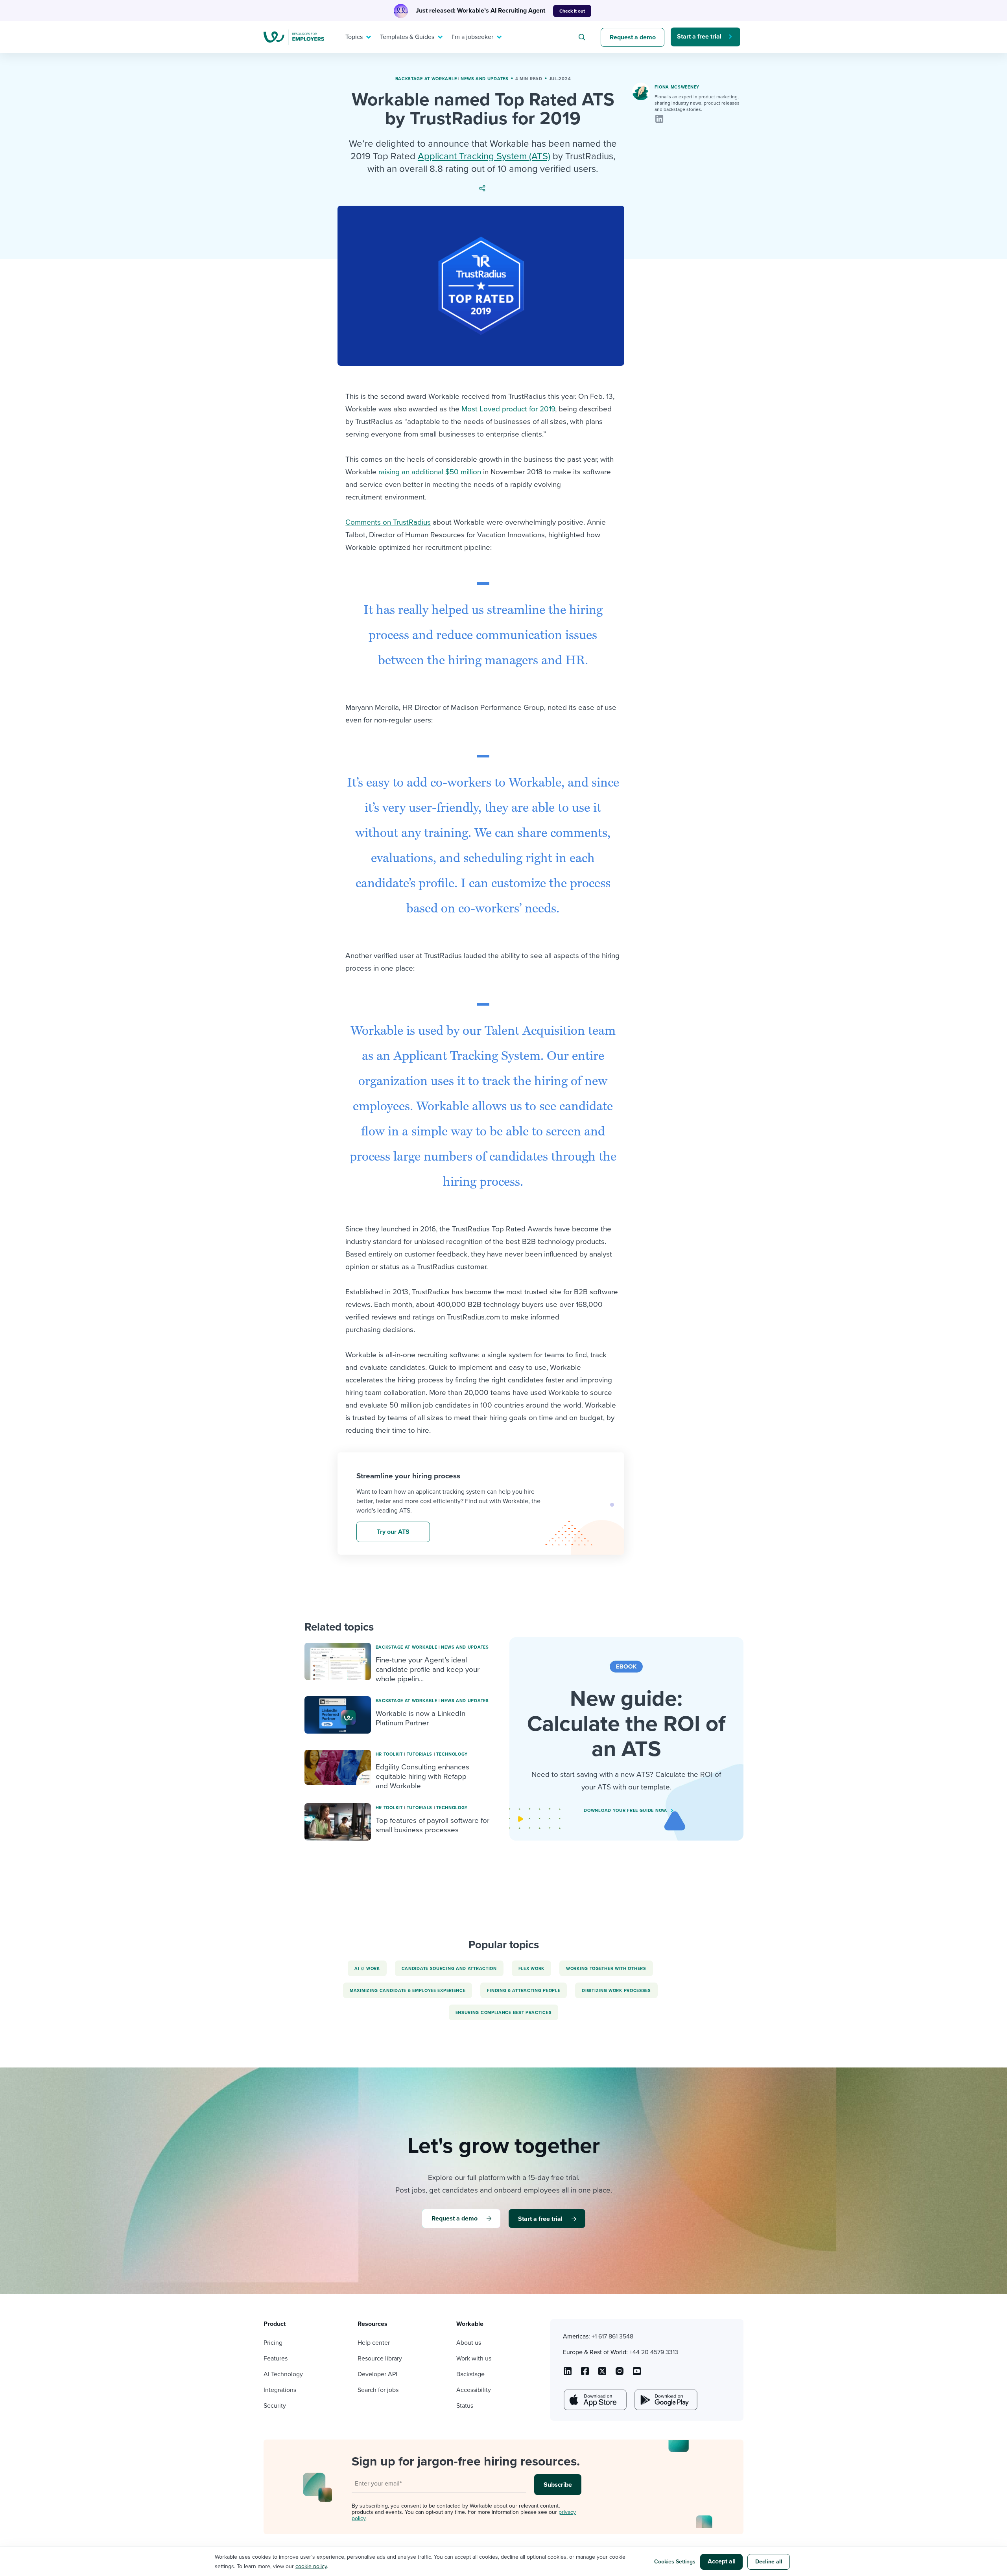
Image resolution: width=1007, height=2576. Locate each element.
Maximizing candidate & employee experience (408, 1991)
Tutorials (420, 1754)
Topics (354, 37)
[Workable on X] (620, 2374)
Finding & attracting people (524, 1991)
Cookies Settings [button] (675, 2562)
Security (275, 2406)
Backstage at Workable (426, 79)
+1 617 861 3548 (612, 2336)
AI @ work (367, 1969)
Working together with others (606, 1969)
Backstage (470, 2374)
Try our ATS (393, 1532)
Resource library (380, 2359)
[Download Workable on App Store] (594, 2400)
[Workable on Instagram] (637, 2374)
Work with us (474, 2359)
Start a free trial (699, 37)
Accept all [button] (722, 2561)
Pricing (273, 2343)
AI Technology (283, 2374)
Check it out (572, 11)
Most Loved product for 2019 (508, 409)
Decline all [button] (769, 2562)
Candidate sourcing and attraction (449, 1969)
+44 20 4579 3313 (654, 2352)
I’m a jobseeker (472, 37)
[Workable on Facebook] (585, 2374)
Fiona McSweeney (677, 87)
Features (276, 2359)
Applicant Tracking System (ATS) (484, 156)
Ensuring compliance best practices (504, 2013)
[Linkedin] (659, 119)
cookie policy (311, 2566)
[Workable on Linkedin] (568, 2374)
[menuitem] (356, 37)
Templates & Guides (407, 37)
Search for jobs (378, 2390)
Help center (374, 2343)
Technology (452, 1754)
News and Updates (484, 79)
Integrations (280, 2390)
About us (469, 2343)
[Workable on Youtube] (602, 2374)
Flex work (531, 1969)
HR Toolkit (389, 1754)
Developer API (377, 2374)
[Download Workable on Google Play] (665, 2400)
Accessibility (474, 2390)
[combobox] (583, 37)
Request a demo (633, 37)
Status (465, 2406)
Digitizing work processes (616, 1991)
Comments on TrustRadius (388, 522)
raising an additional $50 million (430, 472)
